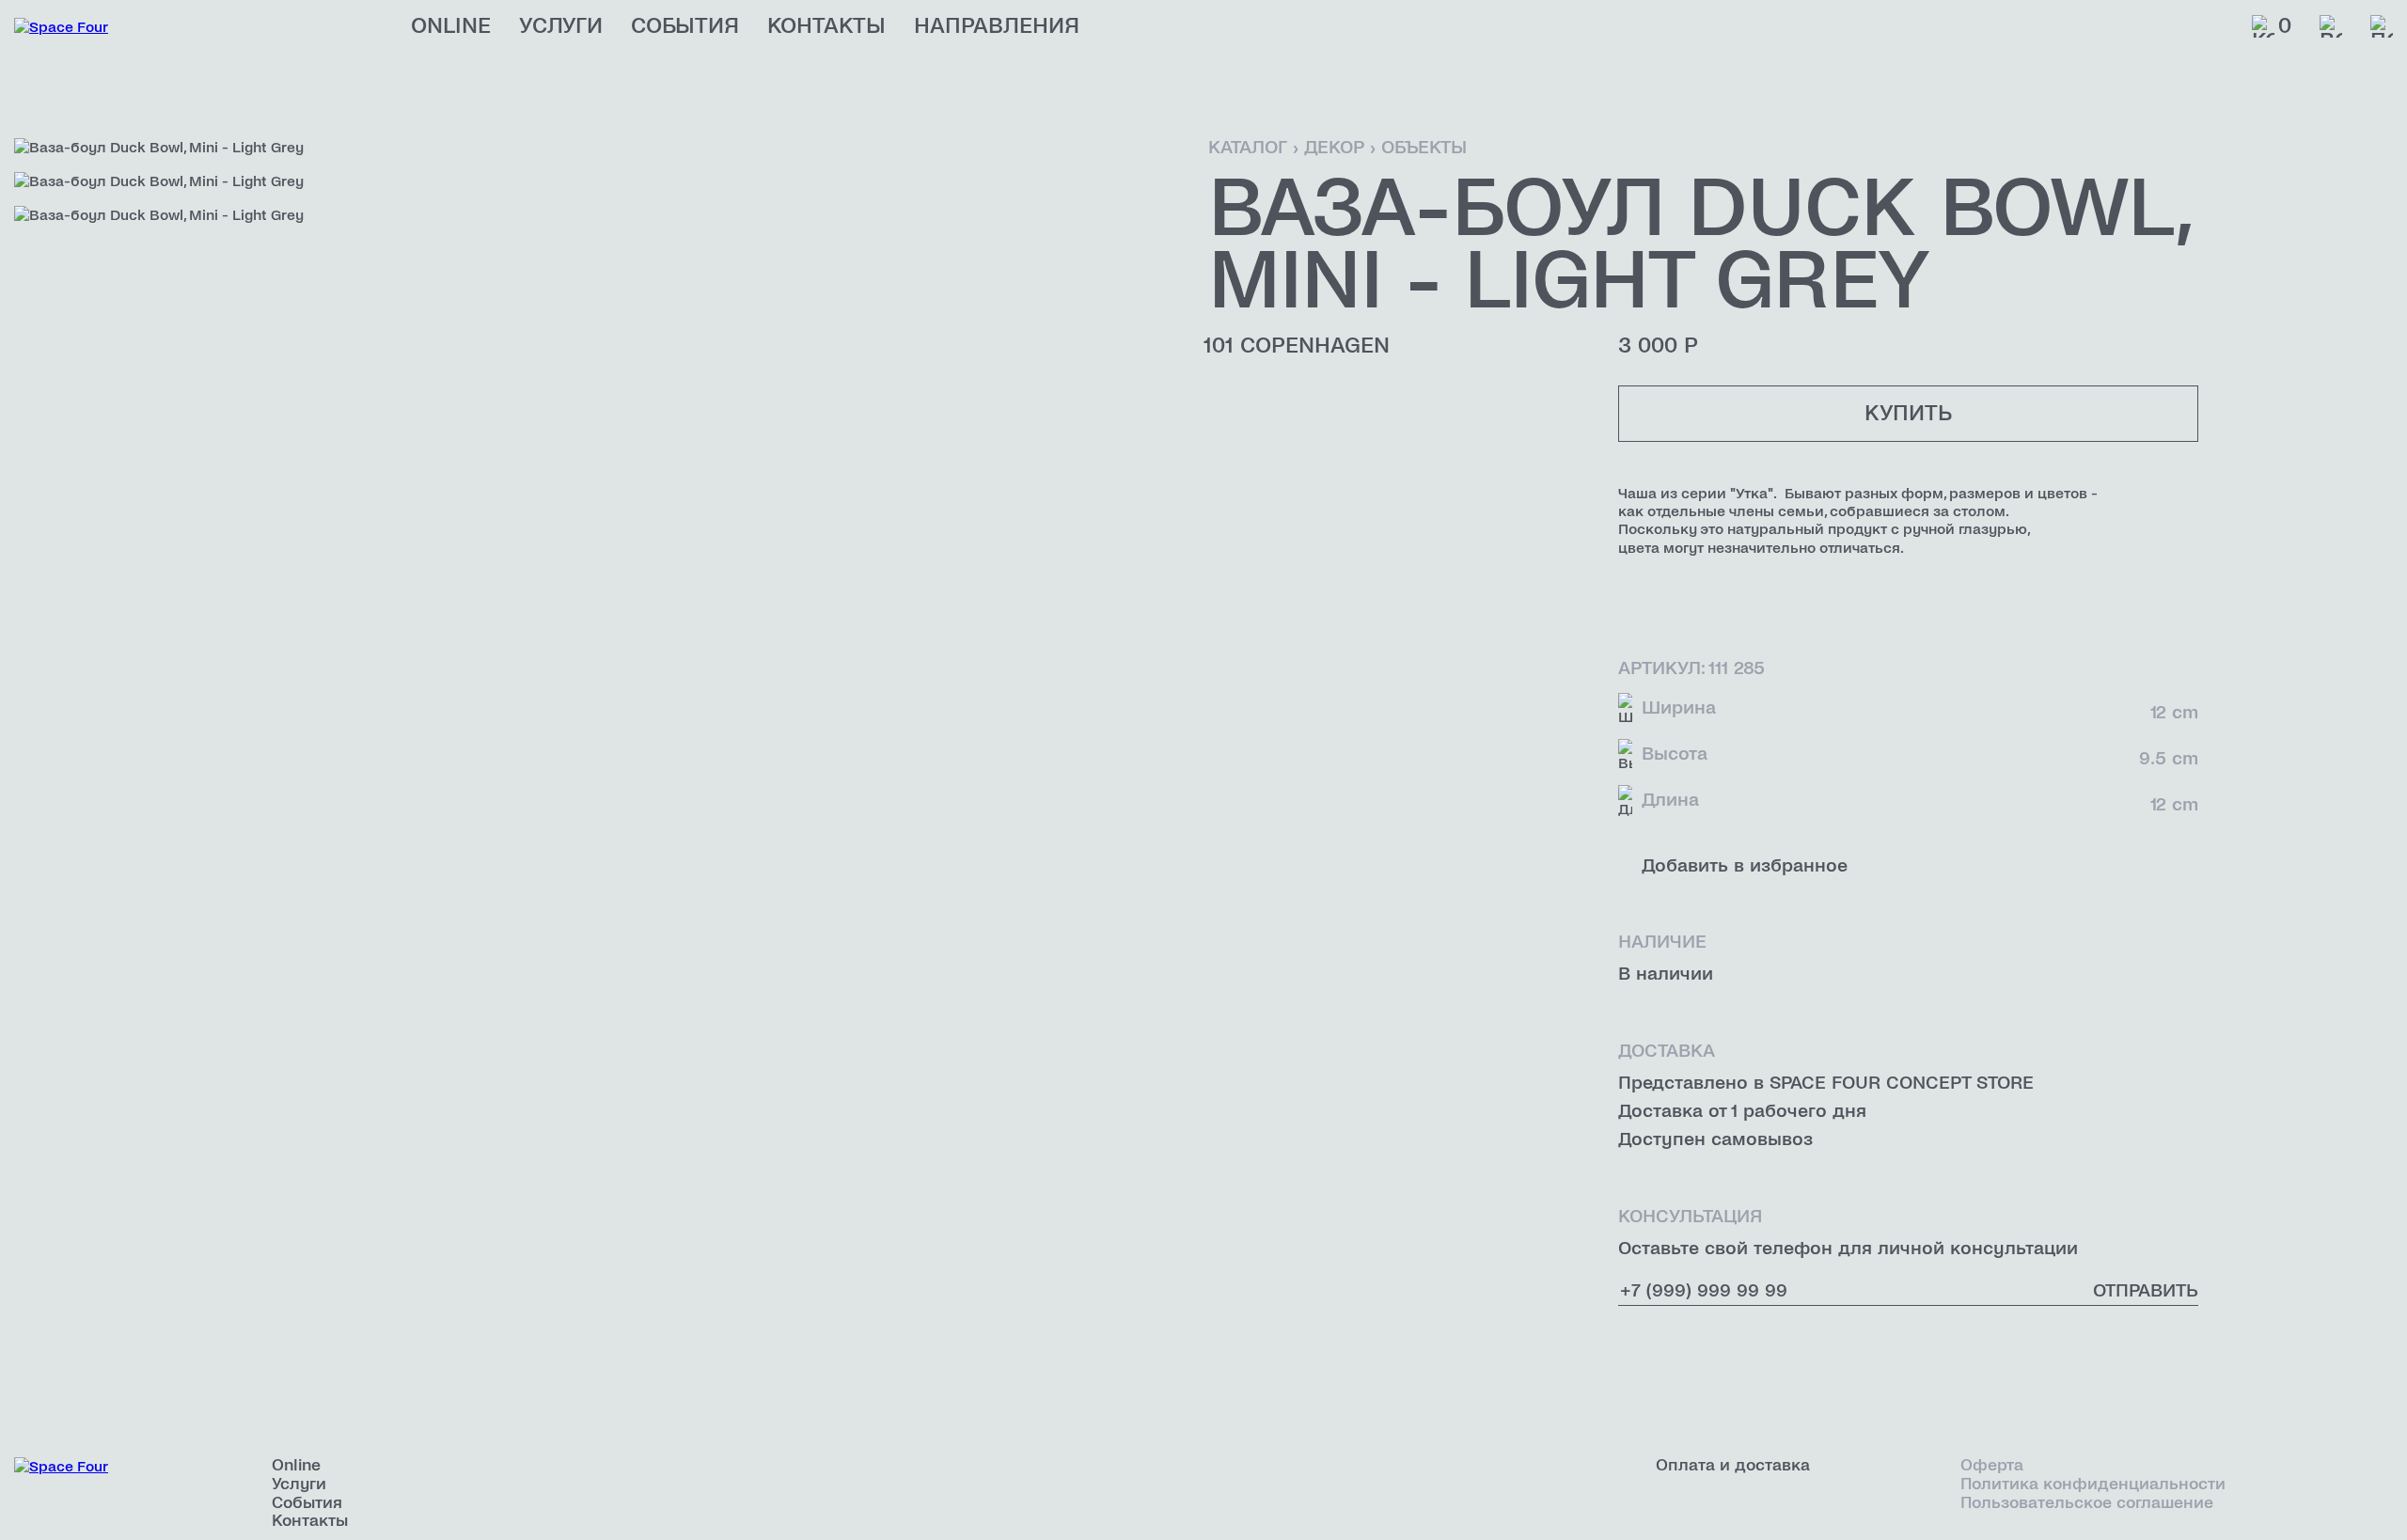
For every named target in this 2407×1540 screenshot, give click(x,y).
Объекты (1424, 147)
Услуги (561, 26)
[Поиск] (2382, 26)
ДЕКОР (1334, 147)
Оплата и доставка (1733, 1465)
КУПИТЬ (1908, 413)
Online (451, 26)
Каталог (1248, 147)
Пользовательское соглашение (2087, 1503)
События (685, 26)
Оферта (1992, 1465)
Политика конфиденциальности (2093, 1484)
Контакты (826, 26)
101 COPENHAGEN (1297, 346)
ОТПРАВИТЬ (2146, 1290)
